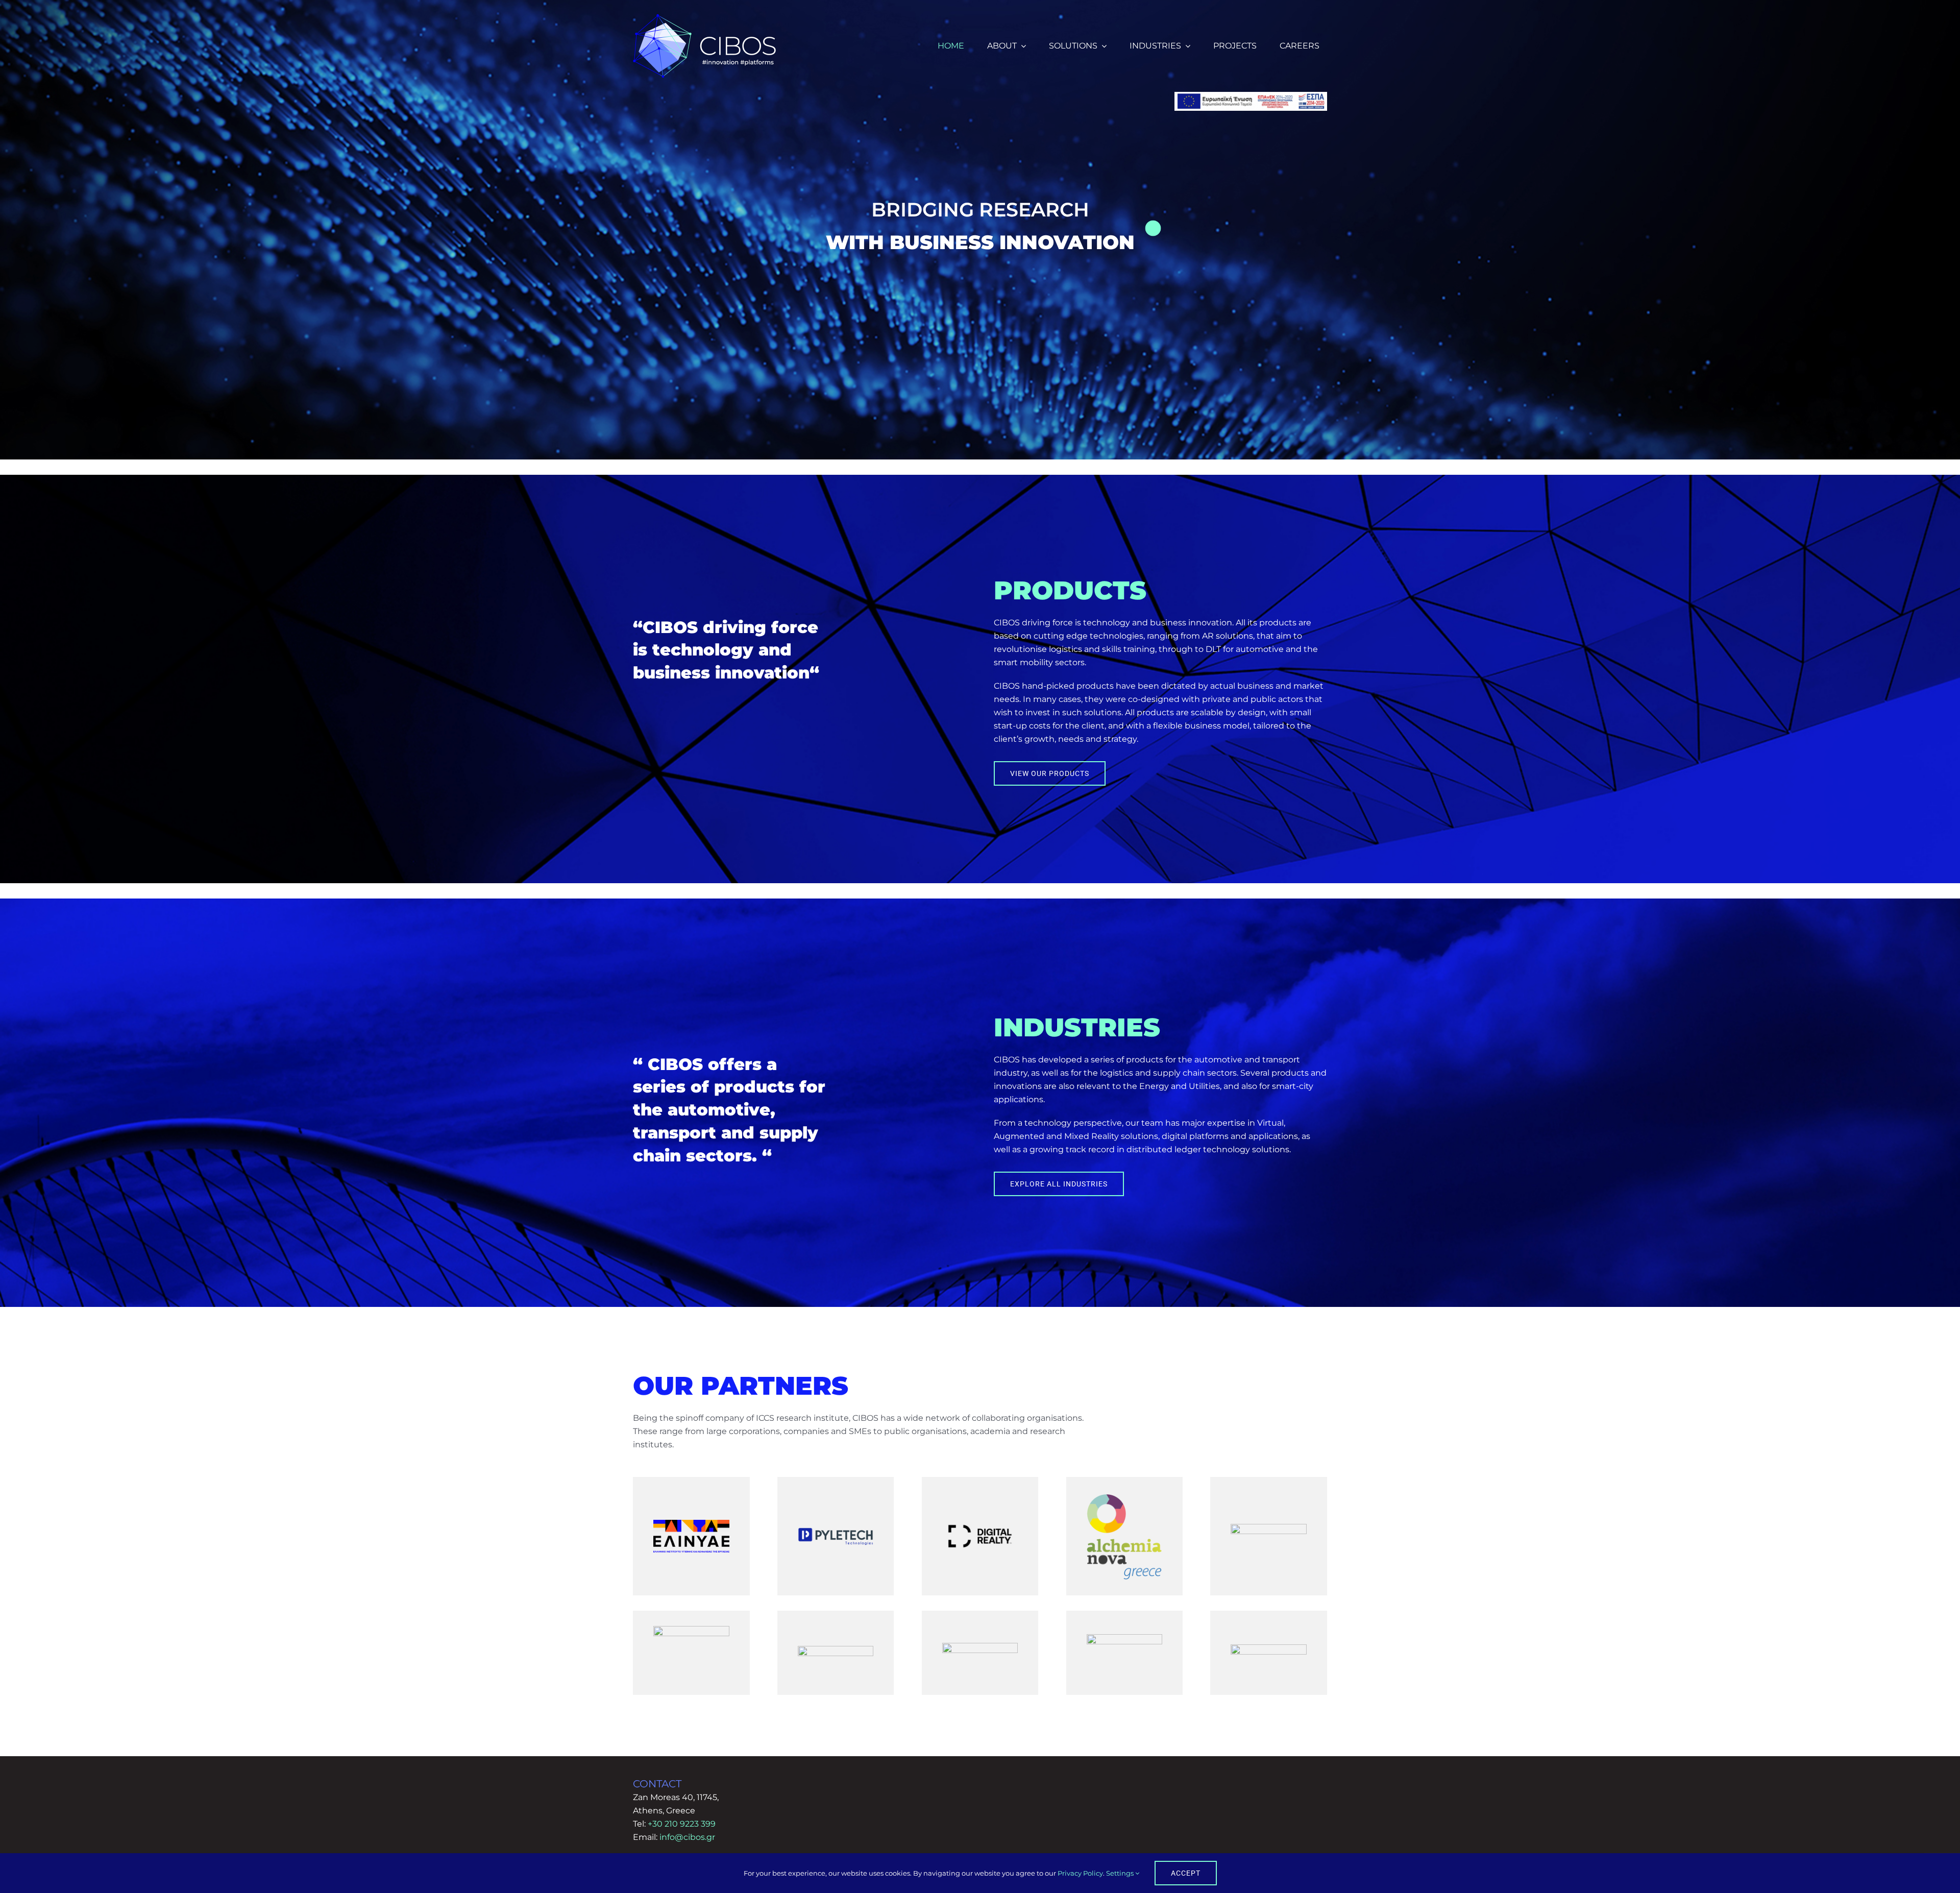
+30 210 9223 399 (682, 1824)
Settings (1121, 1873)
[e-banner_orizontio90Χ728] (1251, 96)
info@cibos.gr (687, 1837)
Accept (1186, 1873)
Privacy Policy (1080, 1873)
